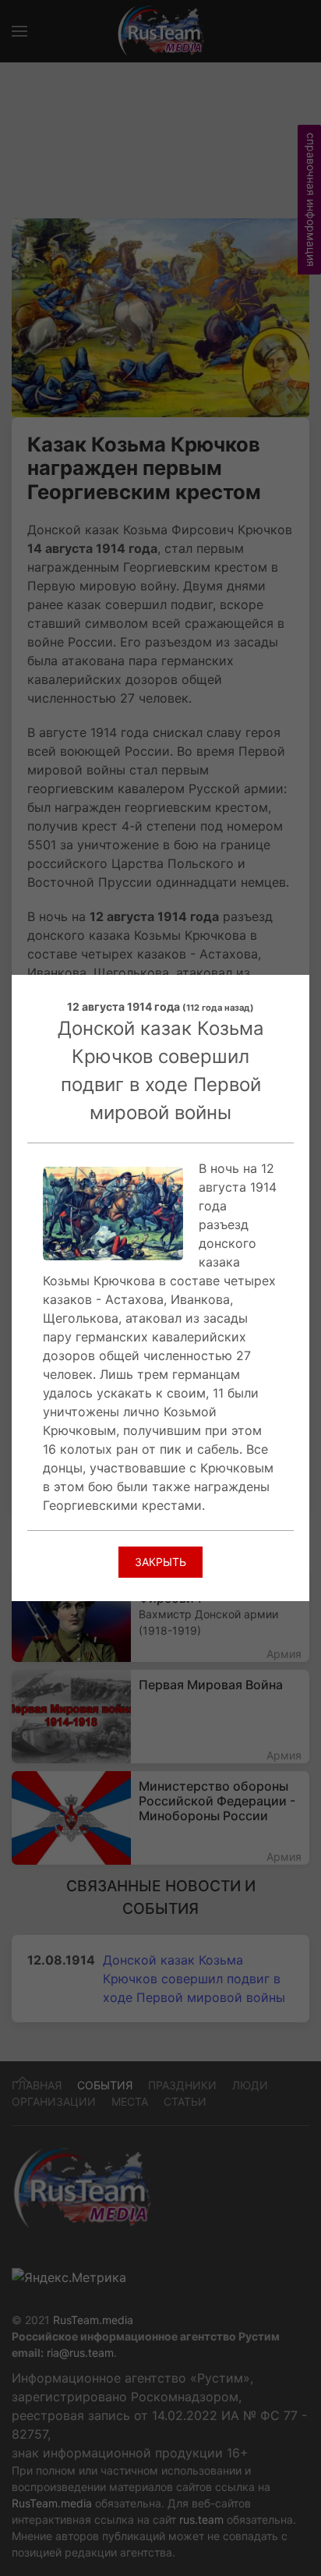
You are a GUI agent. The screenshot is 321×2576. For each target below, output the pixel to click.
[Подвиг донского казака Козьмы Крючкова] (113, 1212)
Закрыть (160, 1562)
